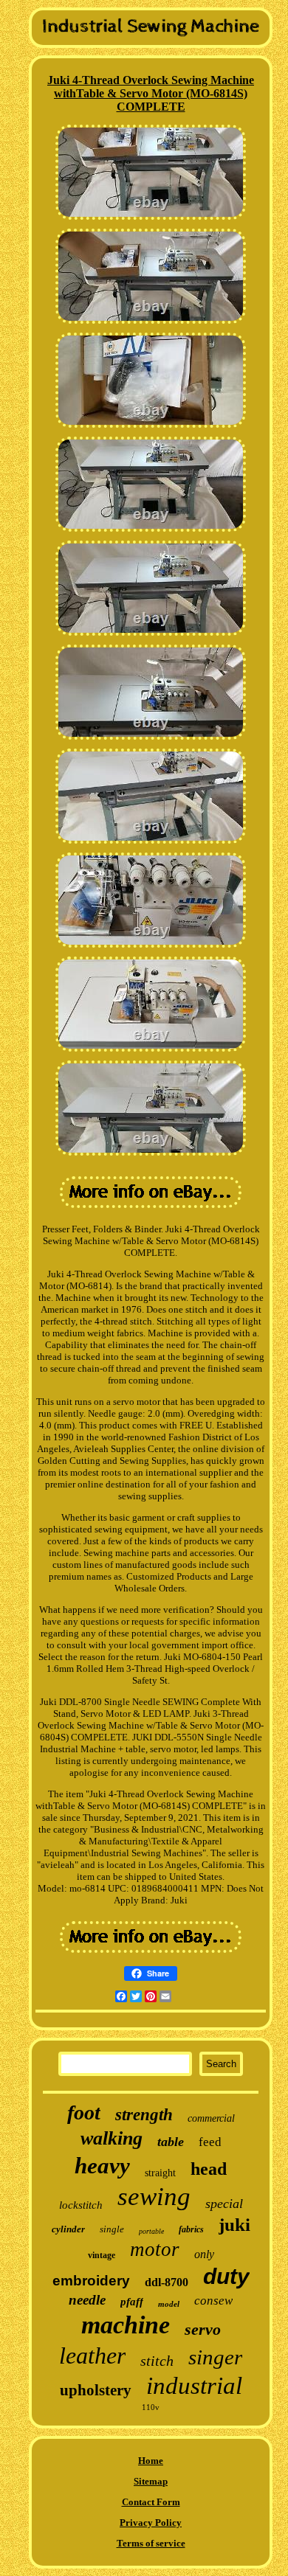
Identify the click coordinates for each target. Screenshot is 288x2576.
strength (144, 2115)
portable (151, 2231)
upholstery (96, 2390)
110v (151, 2407)
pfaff (132, 2302)
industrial (194, 2386)
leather (92, 2355)
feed (210, 2142)
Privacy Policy (151, 2523)
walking (112, 2138)
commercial (211, 2118)
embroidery (91, 2281)
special (224, 2204)
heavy (102, 2166)
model (169, 2304)
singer (215, 2357)
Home (151, 2461)
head (209, 2169)
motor (155, 2249)
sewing (154, 2197)
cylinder (68, 2229)
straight (160, 2173)
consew (213, 2301)
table (171, 2142)
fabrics (191, 2229)
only (204, 2254)
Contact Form (151, 2502)
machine (126, 2325)
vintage (102, 2255)
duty (226, 2276)
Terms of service (151, 2543)
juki (234, 2225)
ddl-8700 (167, 2282)
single (112, 2229)
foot (84, 2112)
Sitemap (151, 2481)
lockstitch (81, 2205)
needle (87, 2300)
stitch (157, 2361)
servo (203, 2329)
